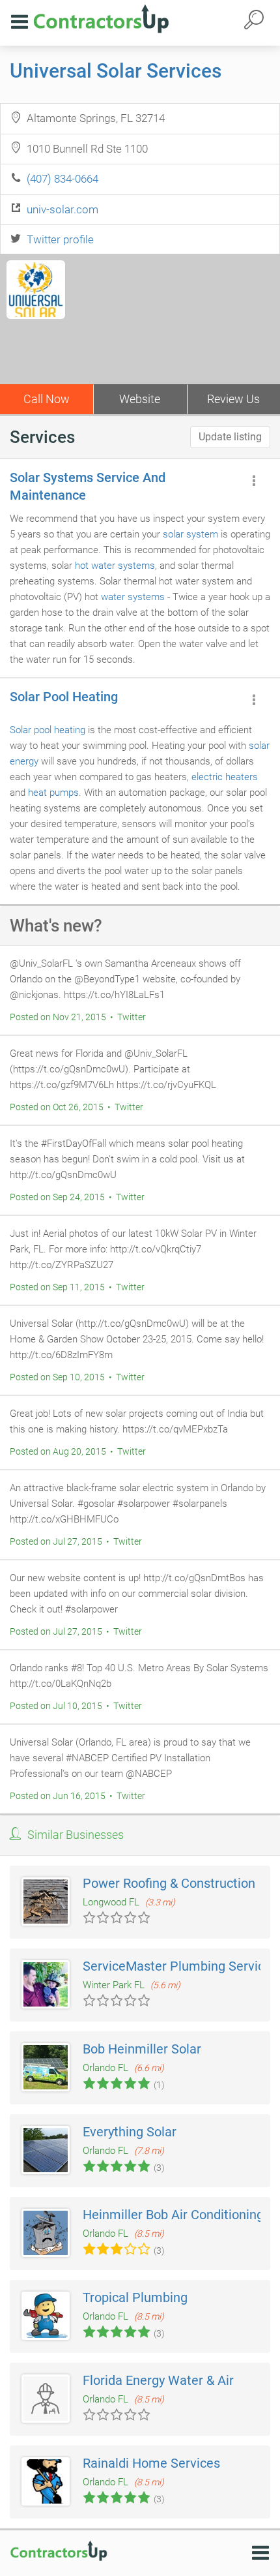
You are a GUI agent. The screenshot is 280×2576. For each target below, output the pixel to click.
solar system (190, 534)
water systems (133, 597)
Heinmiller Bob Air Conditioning (173, 2215)
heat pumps (53, 793)
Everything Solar (130, 2132)
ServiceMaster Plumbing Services (180, 1966)
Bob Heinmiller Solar (142, 2049)
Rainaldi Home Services (151, 2463)
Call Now (47, 399)
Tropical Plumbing (135, 2297)
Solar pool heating (48, 730)
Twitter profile (60, 239)
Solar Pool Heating (64, 697)
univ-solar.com (63, 209)
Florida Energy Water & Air (158, 2380)
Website (140, 399)
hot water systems (115, 566)
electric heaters (225, 777)
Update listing (230, 437)
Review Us (233, 399)
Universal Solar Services (116, 71)
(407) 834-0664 (63, 179)
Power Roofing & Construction (169, 1883)
